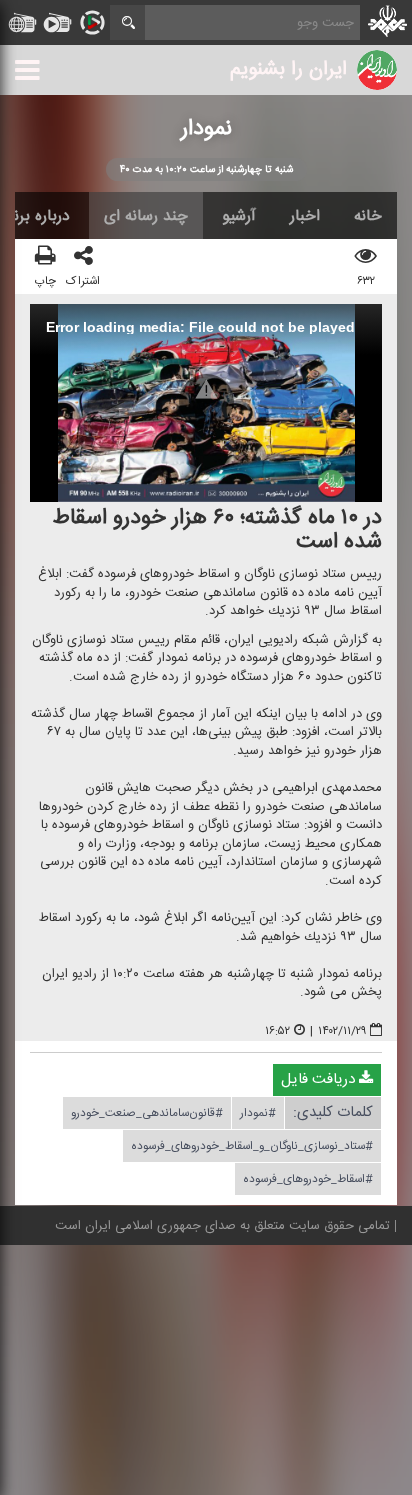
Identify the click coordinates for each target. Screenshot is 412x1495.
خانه (368, 216)
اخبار (305, 216)
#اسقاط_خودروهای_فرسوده (308, 1180)
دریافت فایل (320, 1080)
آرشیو (239, 216)
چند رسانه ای (146, 216)
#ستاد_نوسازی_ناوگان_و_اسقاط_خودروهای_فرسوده (252, 1147)
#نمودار (258, 1114)
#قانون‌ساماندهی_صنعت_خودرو (147, 1114)
